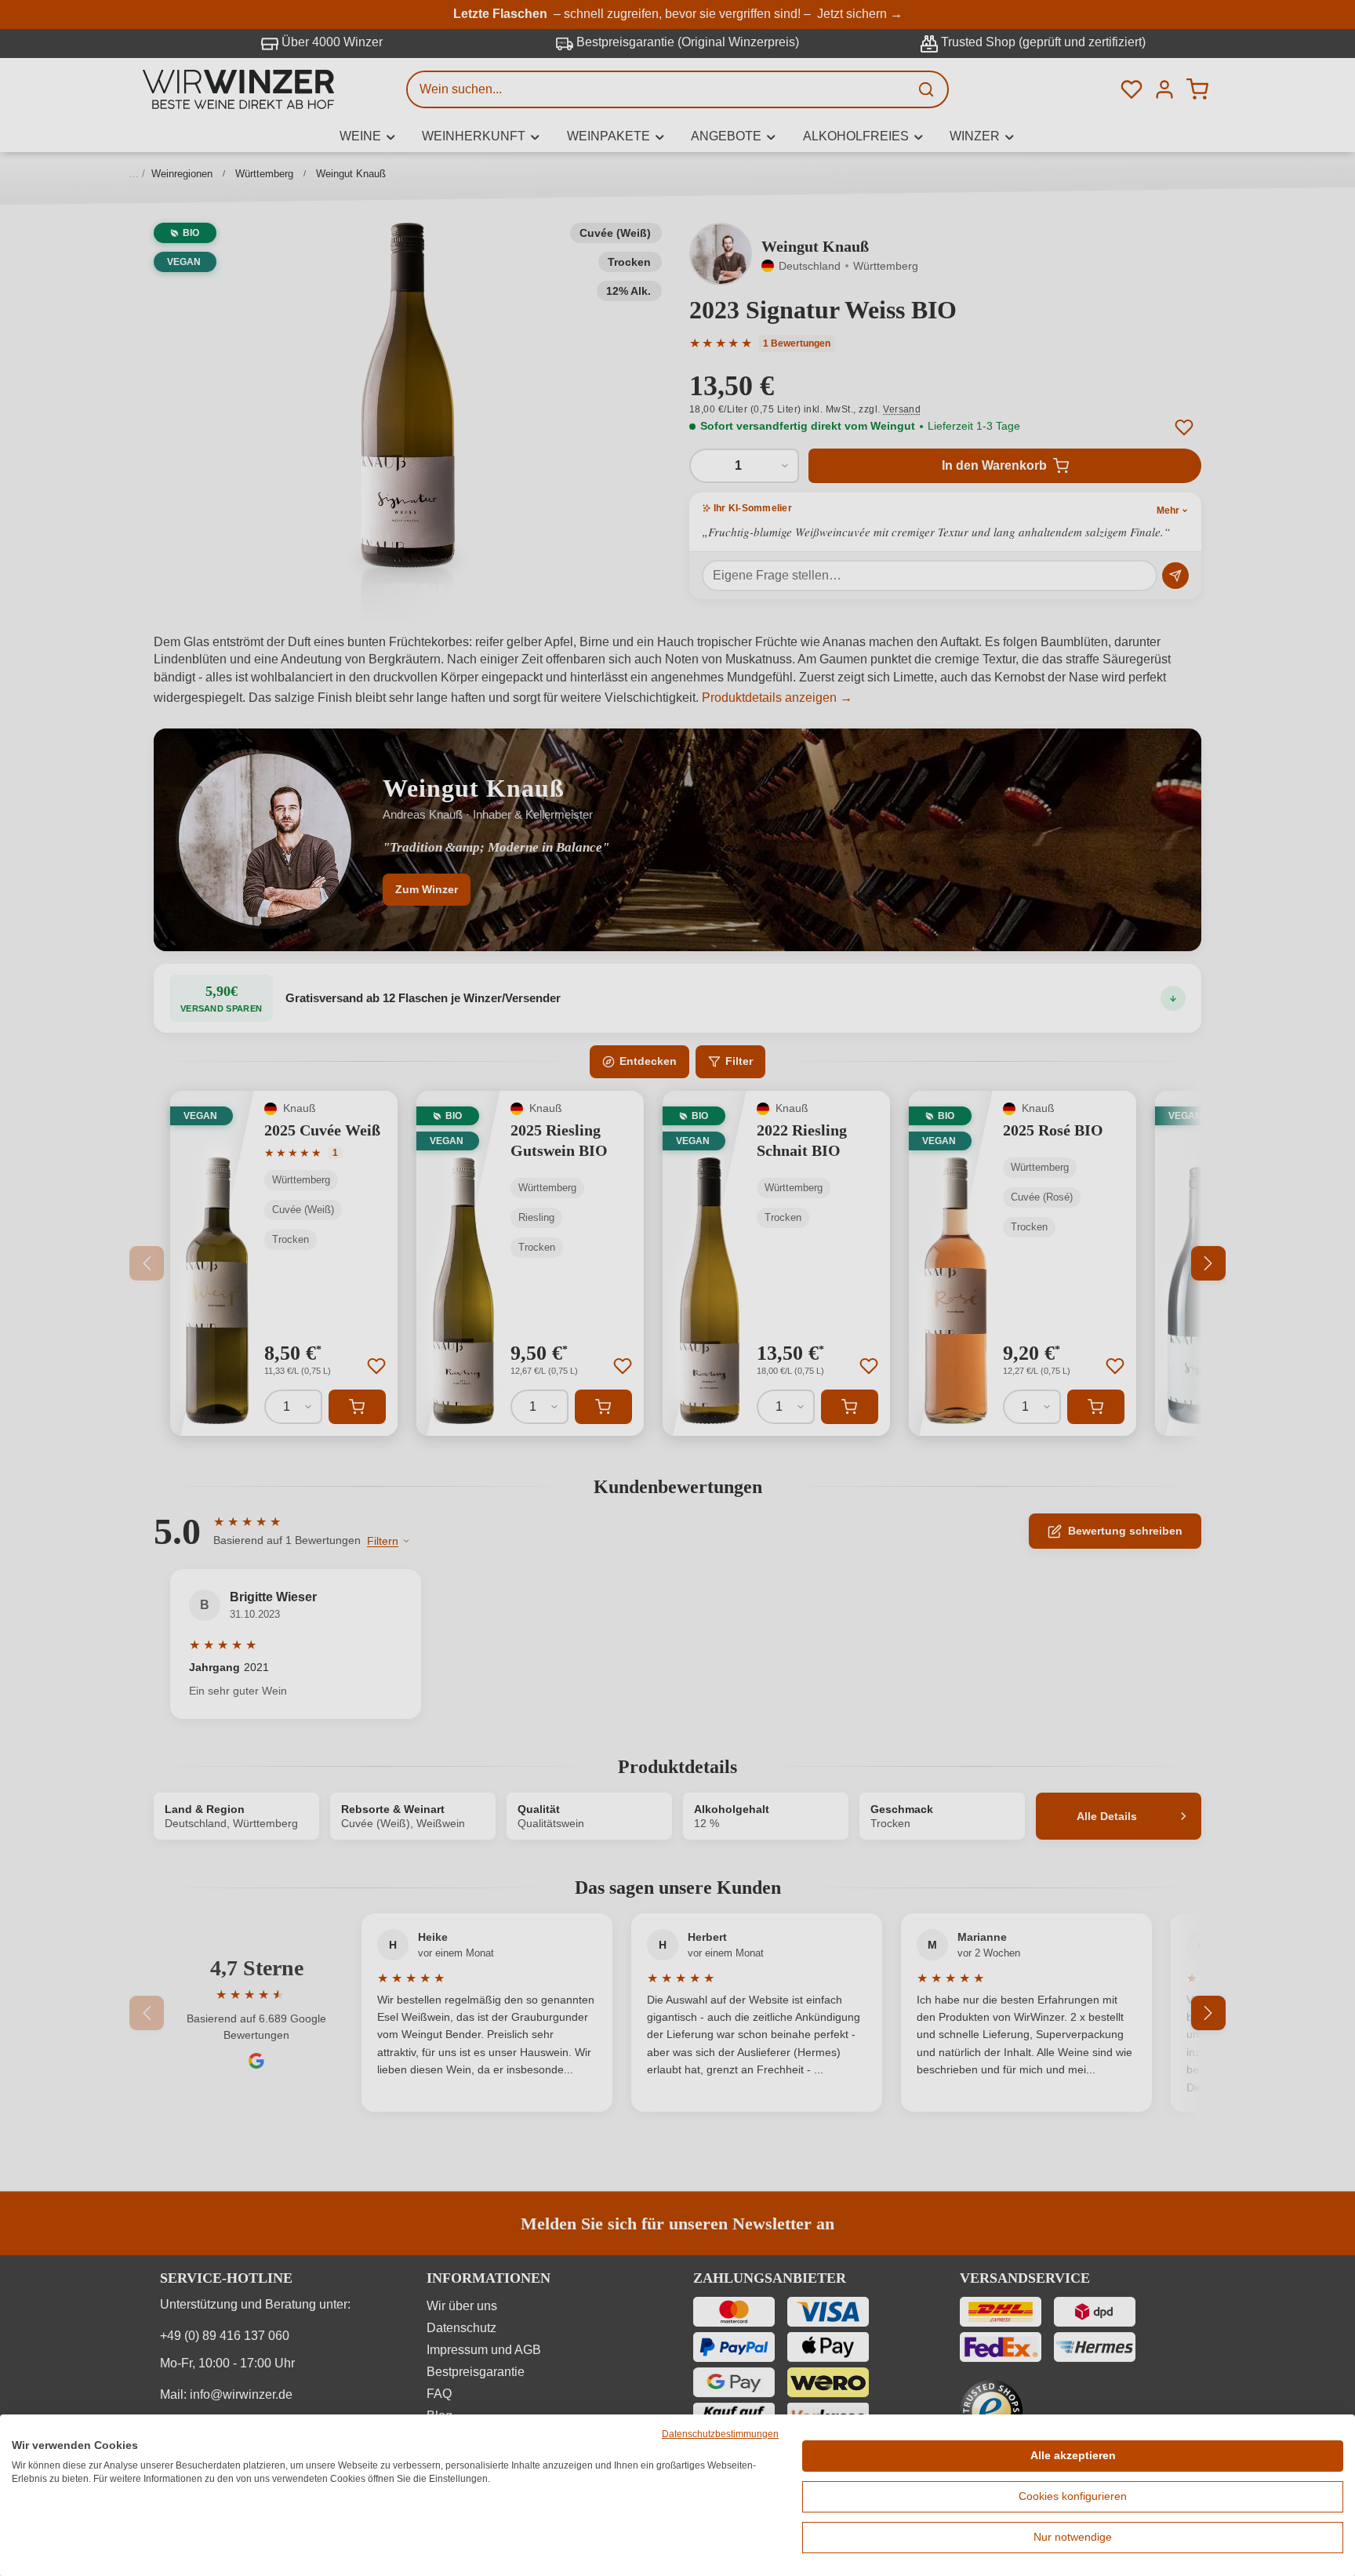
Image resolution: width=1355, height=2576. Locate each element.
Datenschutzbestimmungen (720, 2434)
